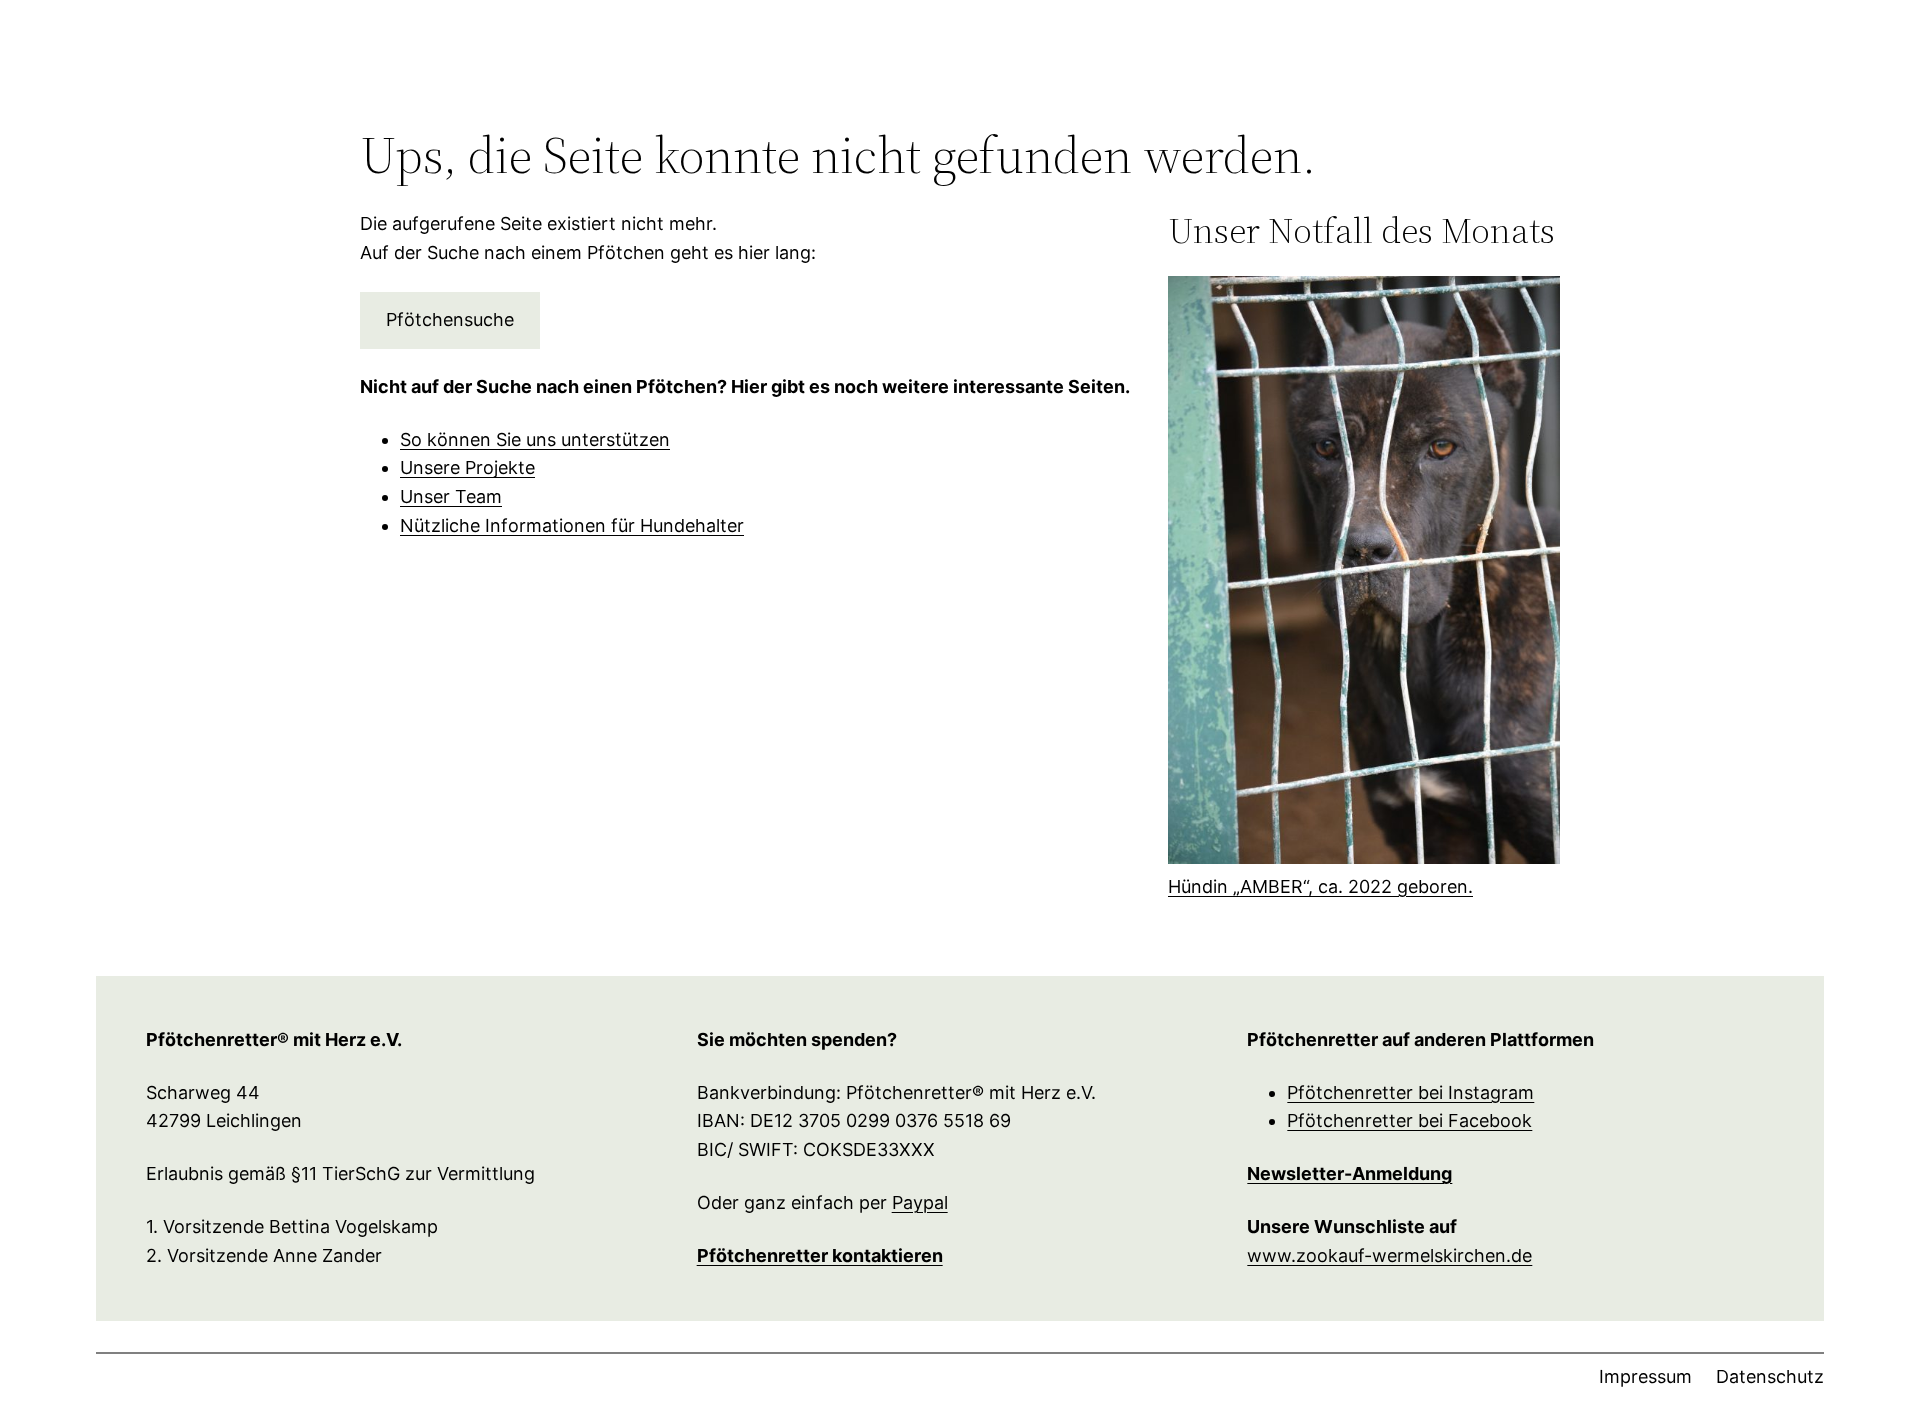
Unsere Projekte (467, 467)
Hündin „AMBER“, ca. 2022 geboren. (1320, 886)
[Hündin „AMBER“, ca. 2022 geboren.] (1364, 574)
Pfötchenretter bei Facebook (1409, 1120)
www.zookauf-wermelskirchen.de (1389, 1255)
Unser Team (451, 496)
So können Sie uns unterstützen (535, 439)
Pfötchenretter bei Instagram (1410, 1092)
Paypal (920, 1202)
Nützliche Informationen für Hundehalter (572, 525)
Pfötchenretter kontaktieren (820, 1255)
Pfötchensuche (450, 319)
